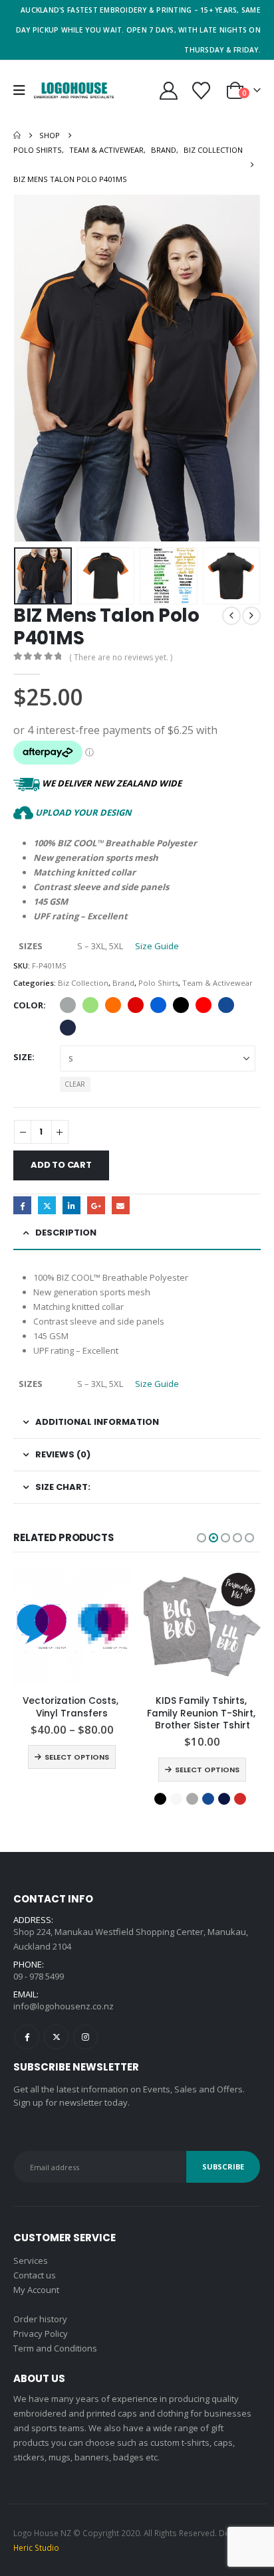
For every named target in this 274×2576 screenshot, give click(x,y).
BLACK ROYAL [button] (158, 1005)
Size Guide (157, 946)
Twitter (47, 1205)
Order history (40, 2319)
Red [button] (240, 1799)
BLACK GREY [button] (68, 1005)
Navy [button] (224, 1799)
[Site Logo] (74, 91)
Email (121, 1205)
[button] (24, 90)
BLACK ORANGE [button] (113, 1005)
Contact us (35, 2275)
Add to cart (61, 1165)
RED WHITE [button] (204, 1005)
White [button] (176, 1799)
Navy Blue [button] (68, 1028)
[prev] (231, 616)
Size (23, 1057)
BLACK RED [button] (136, 1005)
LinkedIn (71, 1205)
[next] (251, 616)
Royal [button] (226, 1005)
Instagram (85, 2037)
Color (28, 1005)
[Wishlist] (201, 91)
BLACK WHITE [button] (181, 1005)
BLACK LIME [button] (90, 1005)
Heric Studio (36, 2547)
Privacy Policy (41, 2334)
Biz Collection (83, 983)
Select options (77, 1757)
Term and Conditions (55, 2348)
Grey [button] (192, 1799)
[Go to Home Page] (17, 136)
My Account (36, 2290)
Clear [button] (75, 1084)
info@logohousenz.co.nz (64, 2006)
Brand (123, 983)
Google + (96, 1205)
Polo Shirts (158, 983)
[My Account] (168, 91)
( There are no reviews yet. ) (121, 657)
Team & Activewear (217, 983)
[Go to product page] (72, 1627)
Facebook (22, 1205)
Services (31, 2260)
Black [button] (160, 1799)
